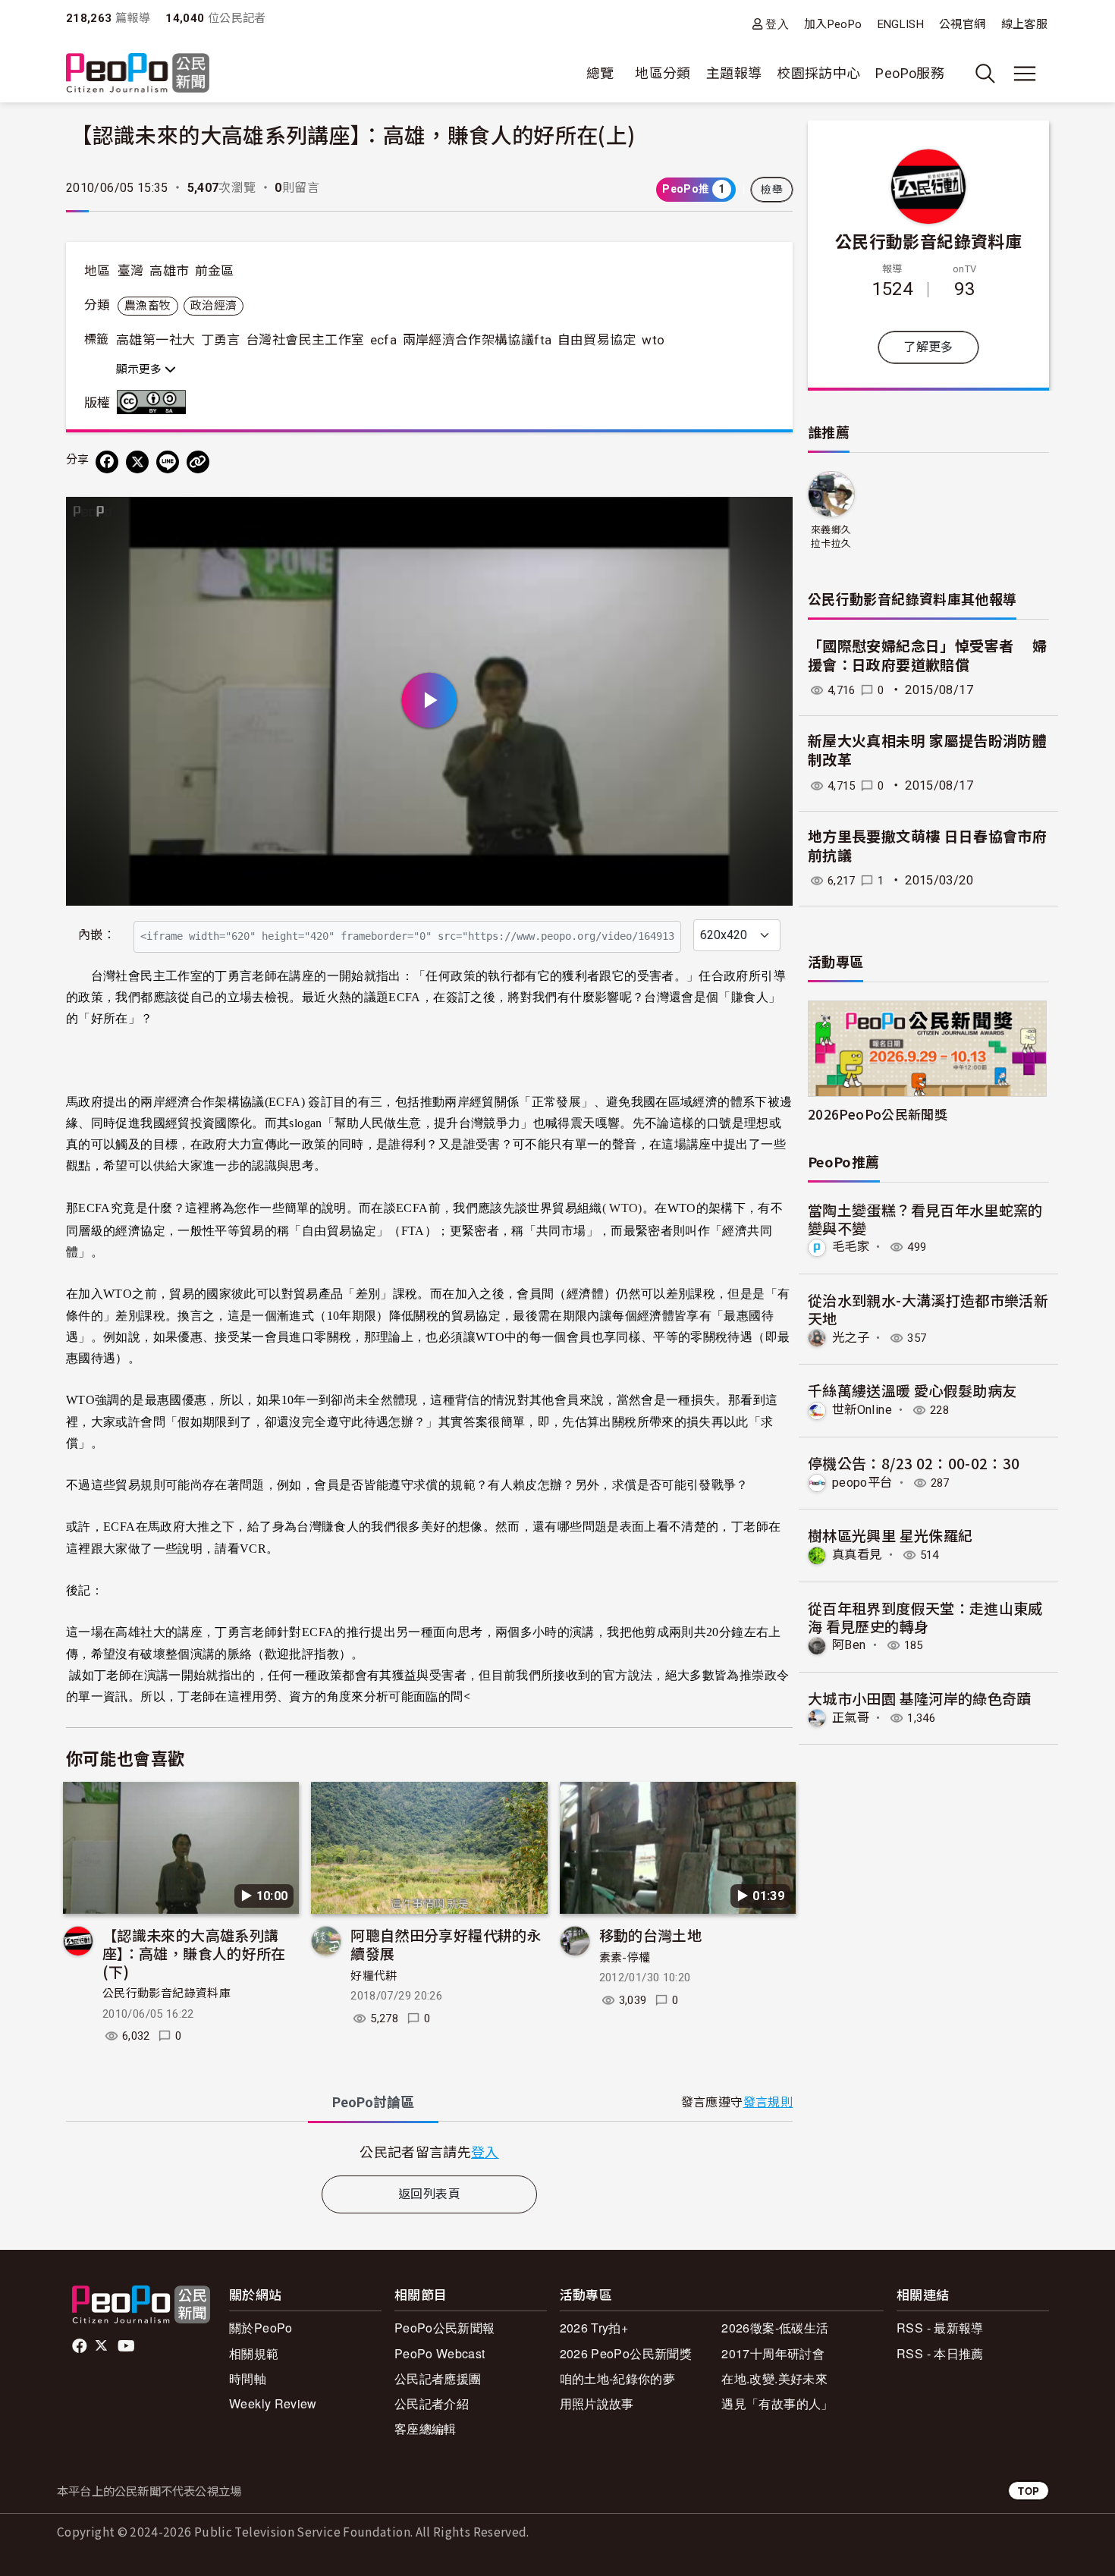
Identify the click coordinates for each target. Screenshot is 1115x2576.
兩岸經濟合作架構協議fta (477, 340)
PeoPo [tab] (373, 2102)
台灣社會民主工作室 (305, 340)
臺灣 (131, 271)
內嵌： (97, 935)
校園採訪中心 (818, 73)
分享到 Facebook (771, 518)
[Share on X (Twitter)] (137, 462)
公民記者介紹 (432, 2403)
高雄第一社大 (155, 340)
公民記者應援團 (438, 2378)
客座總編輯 (426, 2428)
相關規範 (254, 2353)
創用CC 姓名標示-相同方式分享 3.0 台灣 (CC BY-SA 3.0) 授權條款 (155, 402)
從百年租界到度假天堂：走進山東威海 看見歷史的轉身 (925, 1617)
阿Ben (849, 1645)
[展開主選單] (1025, 74)
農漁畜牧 (148, 306)
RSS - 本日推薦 (940, 2353)
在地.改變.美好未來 (774, 2378)
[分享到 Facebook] (107, 462)
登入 (777, 24)
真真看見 (857, 1555)
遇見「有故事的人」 (777, 2403)
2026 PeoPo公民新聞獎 (626, 2353)
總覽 (600, 73)
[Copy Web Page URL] (198, 462)
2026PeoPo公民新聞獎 (878, 1114)
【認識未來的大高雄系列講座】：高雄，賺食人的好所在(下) (194, 1953)
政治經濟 (214, 306)
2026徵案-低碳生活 (775, 2328)
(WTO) (622, 1208)
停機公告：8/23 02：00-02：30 (914, 1463)
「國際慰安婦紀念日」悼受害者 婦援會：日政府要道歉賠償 (927, 656)
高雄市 (169, 271)
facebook (81, 2346)
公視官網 (962, 24)
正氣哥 (851, 1718)
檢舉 (772, 190)
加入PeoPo (833, 24)
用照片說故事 (597, 2403)
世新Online (862, 1410)
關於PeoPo (261, 2328)
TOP (1029, 2491)
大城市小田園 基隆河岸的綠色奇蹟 (920, 1698)
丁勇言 (221, 340)
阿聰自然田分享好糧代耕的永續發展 (446, 1944)
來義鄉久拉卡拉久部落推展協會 (831, 537)
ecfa (383, 340)
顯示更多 (140, 369)
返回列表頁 (429, 2194)
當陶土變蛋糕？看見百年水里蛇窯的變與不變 (925, 1219)
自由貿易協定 (597, 340)
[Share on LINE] (168, 462)
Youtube (127, 2346)
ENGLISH (901, 24)
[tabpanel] (429, 2152)
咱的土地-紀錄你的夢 (618, 2378)
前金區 (215, 271)
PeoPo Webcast (440, 2353)
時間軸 (248, 2378)
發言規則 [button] (768, 2102)
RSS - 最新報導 (940, 2328)
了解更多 (928, 347)
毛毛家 (851, 1247)
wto (653, 340)
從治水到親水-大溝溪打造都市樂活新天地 (928, 1309)
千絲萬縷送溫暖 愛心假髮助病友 (912, 1390)
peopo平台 (862, 1483)
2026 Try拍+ (594, 2328)
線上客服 (1024, 24)
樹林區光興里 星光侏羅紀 (890, 1535)
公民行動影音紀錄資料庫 (166, 1993)
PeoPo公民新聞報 (445, 2328)
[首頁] (138, 74)
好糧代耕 (374, 1976)
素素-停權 (625, 1958)
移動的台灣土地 (651, 1935)
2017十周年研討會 (773, 2353)
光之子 (851, 1338)
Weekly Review (273, 2403)
